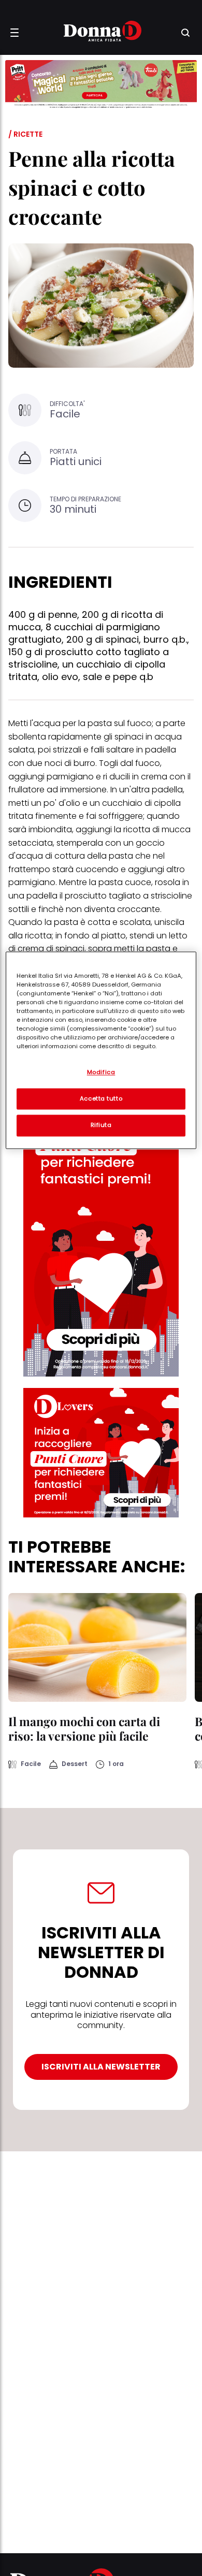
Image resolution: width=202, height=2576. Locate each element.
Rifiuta (101, 1125)
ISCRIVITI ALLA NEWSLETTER (101, 2067)
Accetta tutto (101, 1098)
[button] (15, 33)
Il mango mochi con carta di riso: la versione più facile (84, 1728)
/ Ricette (25, 134)
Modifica (101, 1072)
